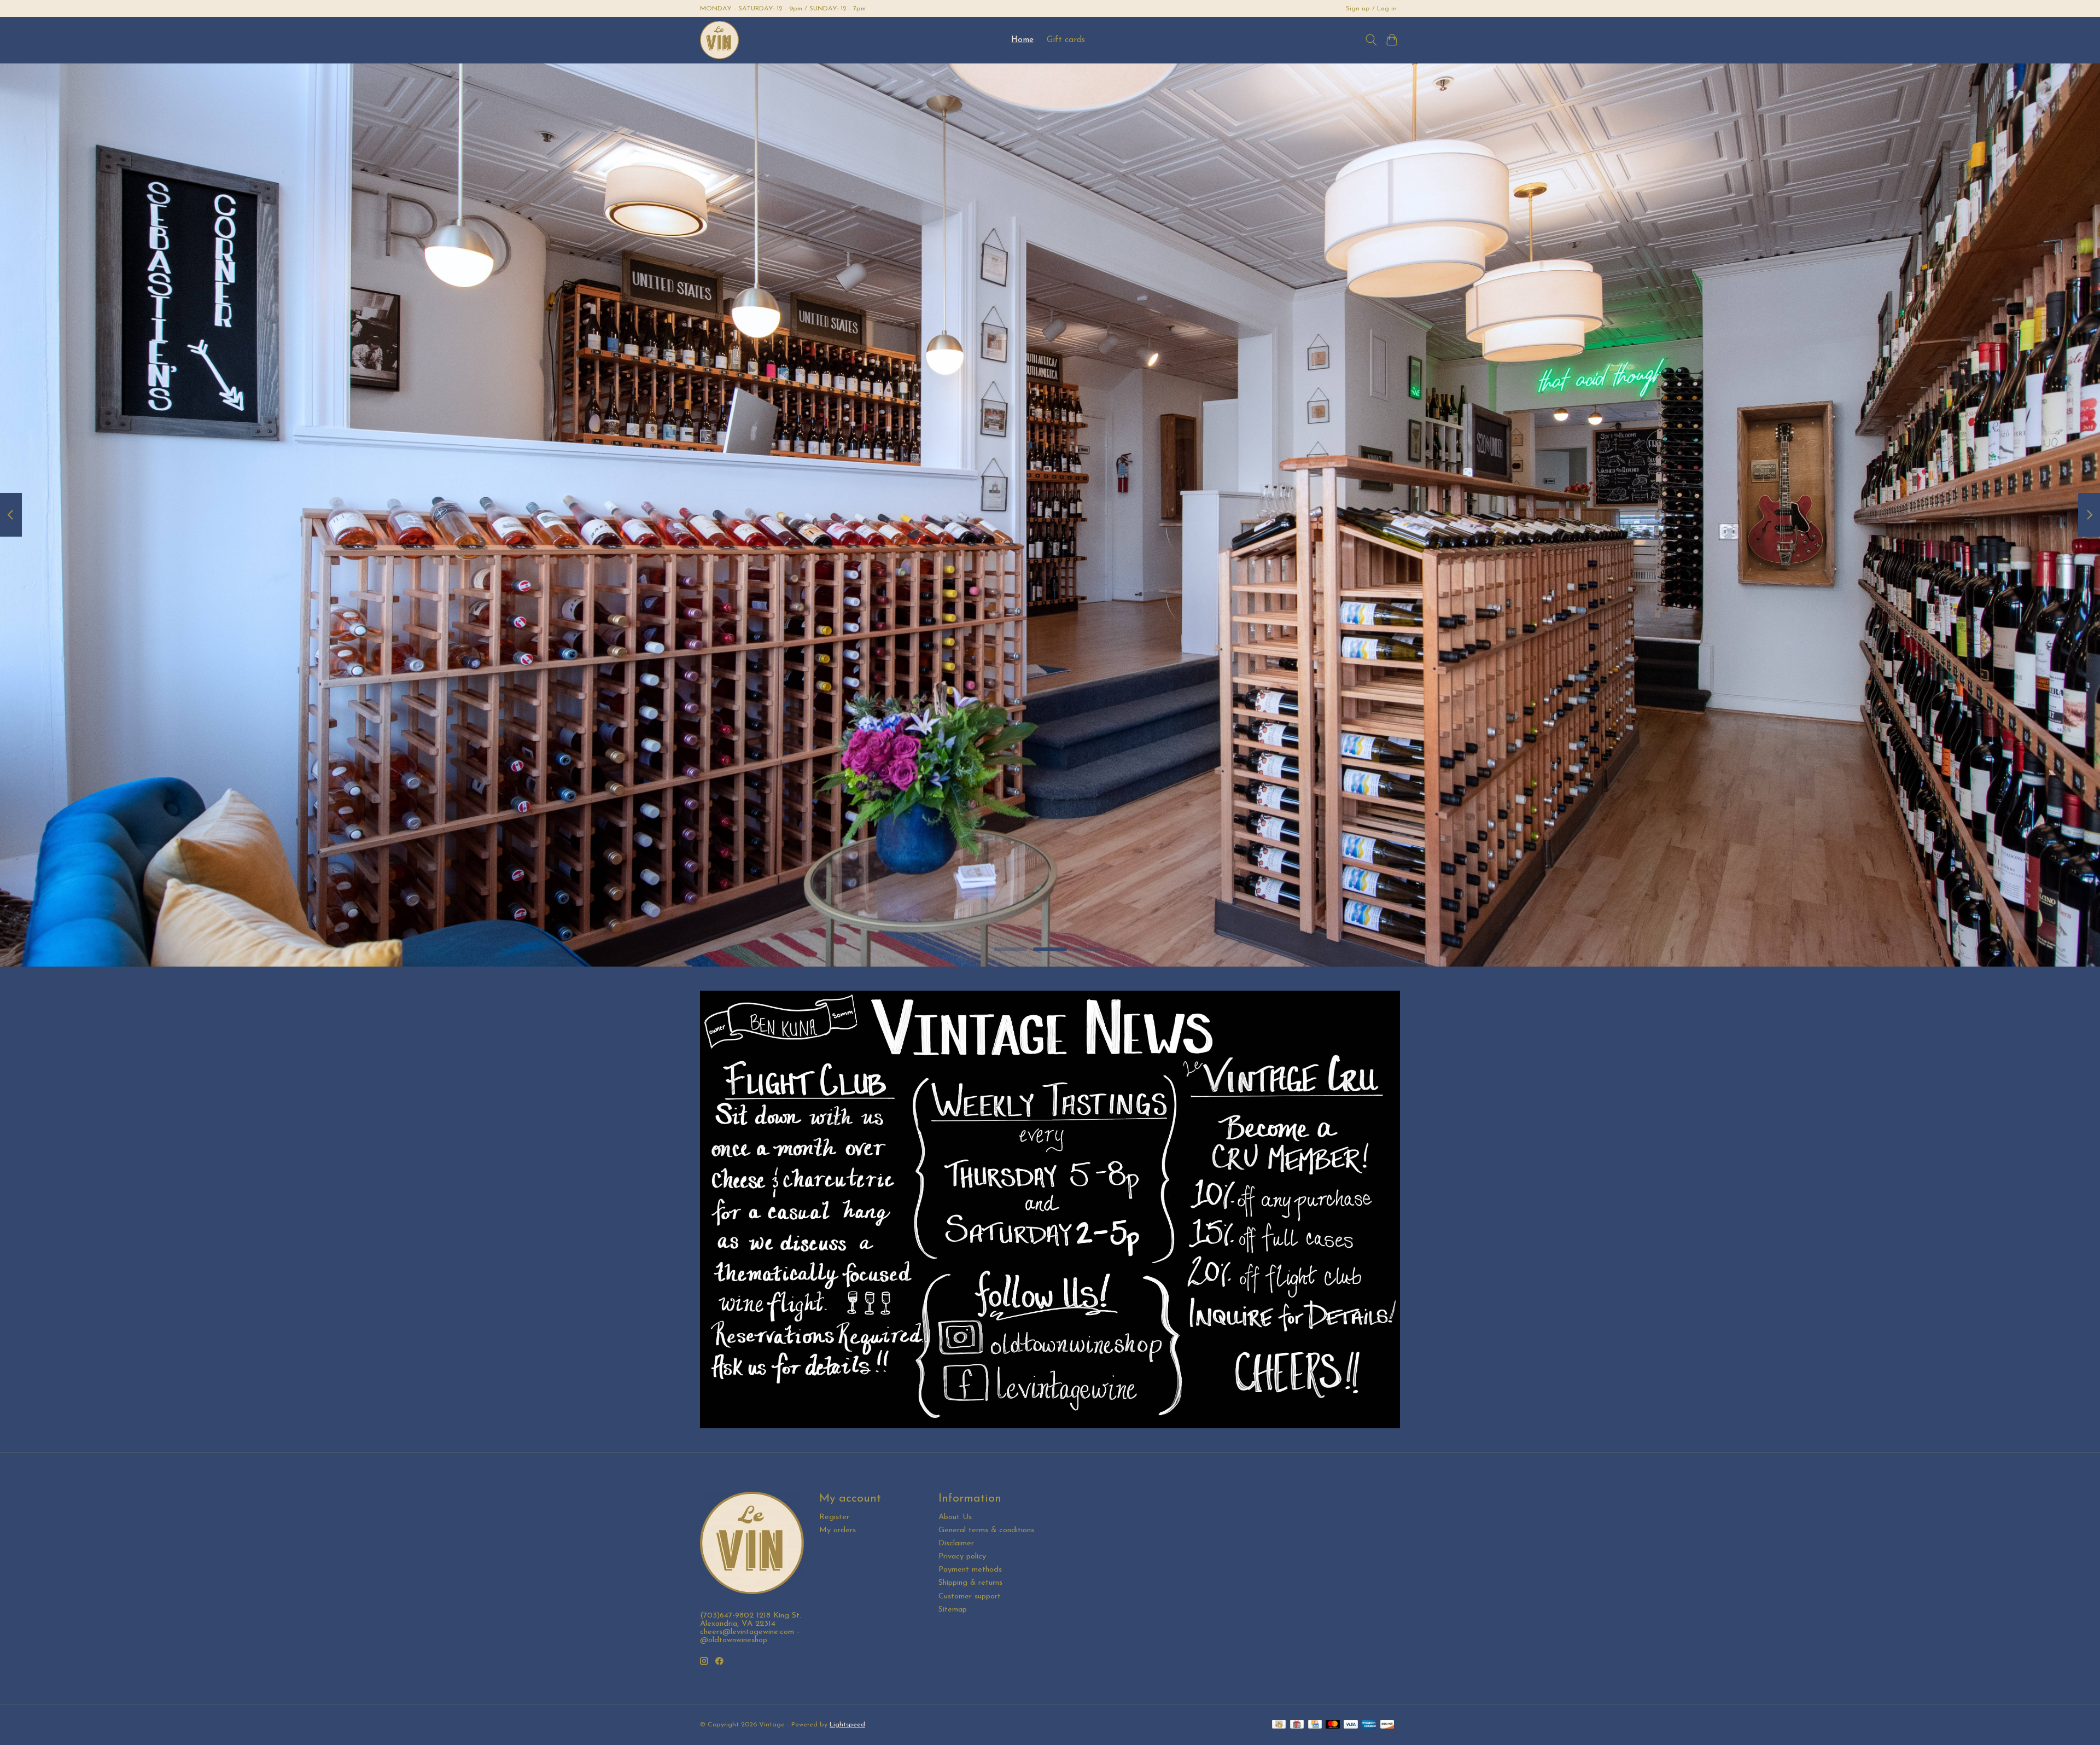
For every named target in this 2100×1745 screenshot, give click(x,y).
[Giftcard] (1297, 1725)
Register (834, 1517)
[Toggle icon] (1371, 40)
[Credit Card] (1315, 1725)
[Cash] (1279, 1725)
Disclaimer (956, 1543)
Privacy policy (962, 1557)
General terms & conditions (986, 1530)
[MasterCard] (1333, 1725)
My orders (838, 1530)
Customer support (970, 1596)
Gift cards (1066, 40)
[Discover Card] (1387, 1725)
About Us (955, 1517)
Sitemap (953, 1610)
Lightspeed (847, 1725)
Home (1022, 40)
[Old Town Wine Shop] (719, 40)
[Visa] (1351, 1725)
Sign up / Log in (1371, 9)
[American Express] (1369, 1725)
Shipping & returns (970, 1583)
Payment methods (970, 1570)
